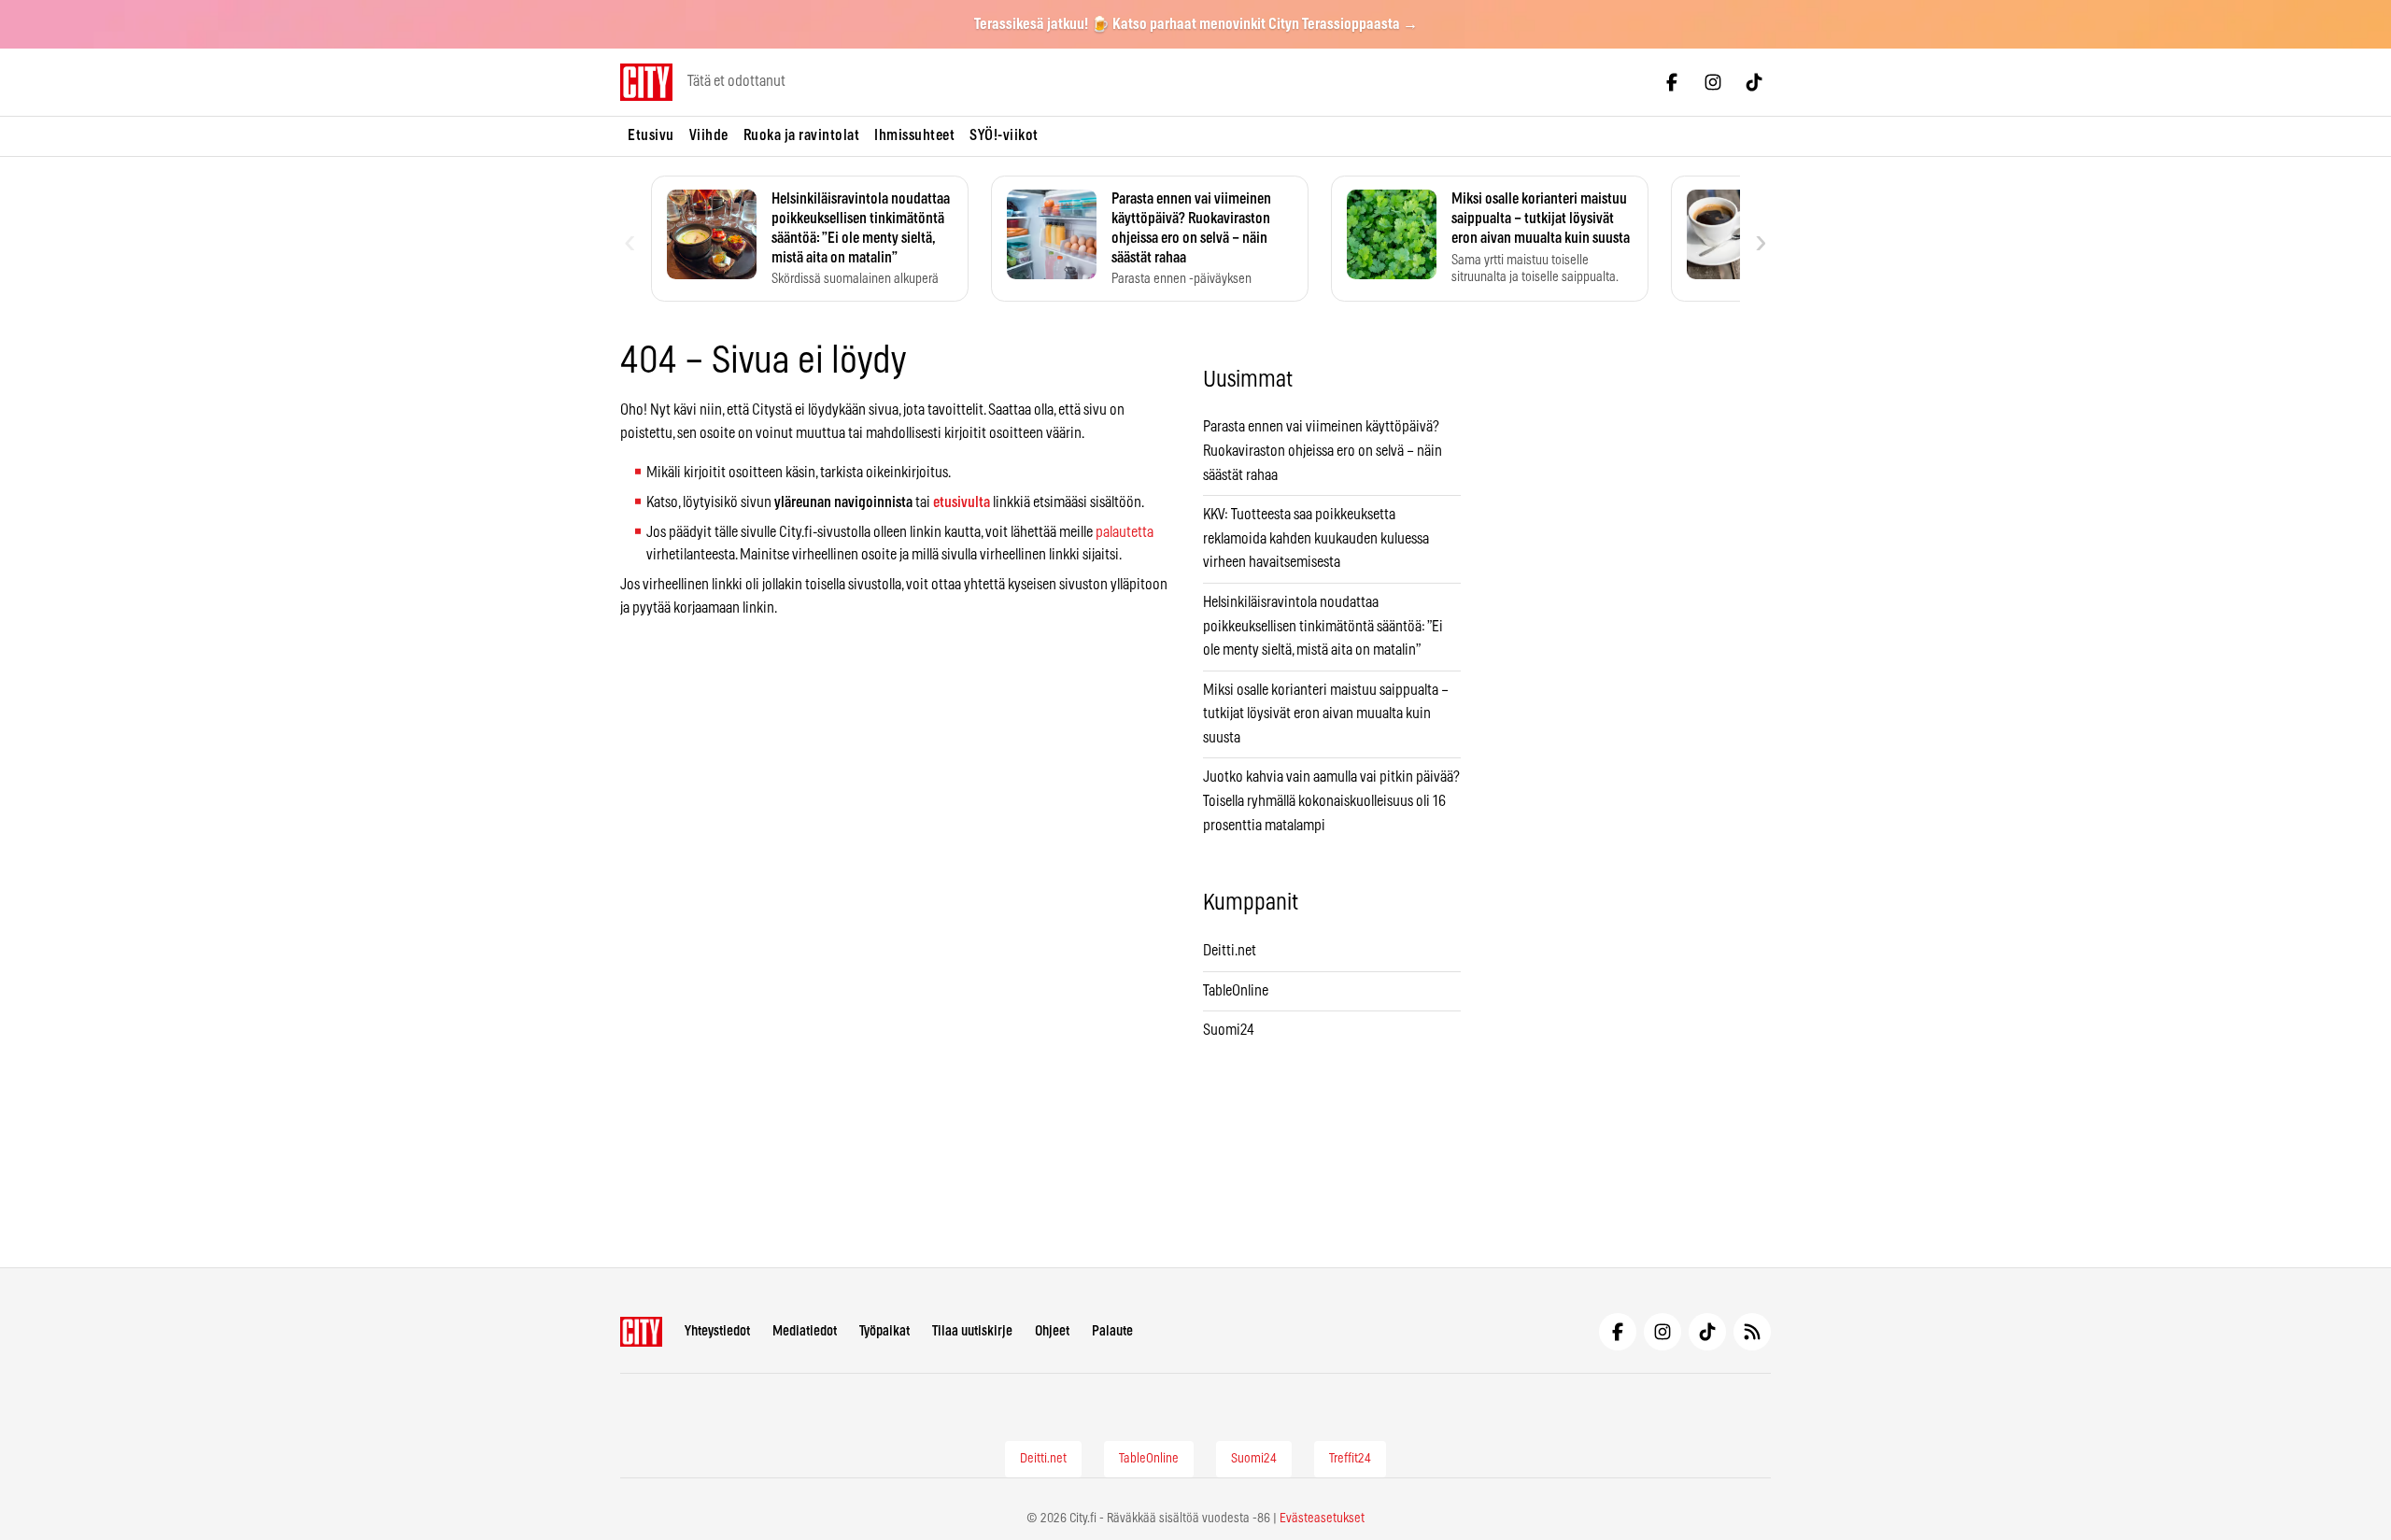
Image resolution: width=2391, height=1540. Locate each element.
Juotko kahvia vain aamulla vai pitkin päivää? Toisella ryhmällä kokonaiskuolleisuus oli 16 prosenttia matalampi (1331, 801)
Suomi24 (1229, 1030)
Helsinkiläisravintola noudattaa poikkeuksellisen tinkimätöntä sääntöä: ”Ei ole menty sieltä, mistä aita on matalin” (1323, 626)
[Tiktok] (1754, 82)
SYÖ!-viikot (1004, 135)
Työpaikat (884, 1331)
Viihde (709, 135)
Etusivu (651, 135)
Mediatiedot (805, 1331)
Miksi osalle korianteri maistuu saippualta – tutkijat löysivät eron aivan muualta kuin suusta (1326, 714)
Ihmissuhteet (914, 135)
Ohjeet (1052, 1331)
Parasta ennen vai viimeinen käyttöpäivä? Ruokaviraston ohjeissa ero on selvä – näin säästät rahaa (1323, 451)
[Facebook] (1672, 82)
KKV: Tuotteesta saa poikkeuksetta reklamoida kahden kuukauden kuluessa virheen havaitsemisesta (1316, 538)
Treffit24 (1350, 1459)
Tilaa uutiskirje (972, 1331)
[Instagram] (1713, 82)
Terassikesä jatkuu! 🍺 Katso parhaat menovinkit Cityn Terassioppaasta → (1196, 24)
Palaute (1112, 1331)
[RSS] (1752, 1332)
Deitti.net (1230, 951)
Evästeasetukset (1322, 1519)
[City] (641, 1332)
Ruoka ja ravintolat (802, 135)
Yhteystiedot (717, 1331)
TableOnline (1236, 991)
